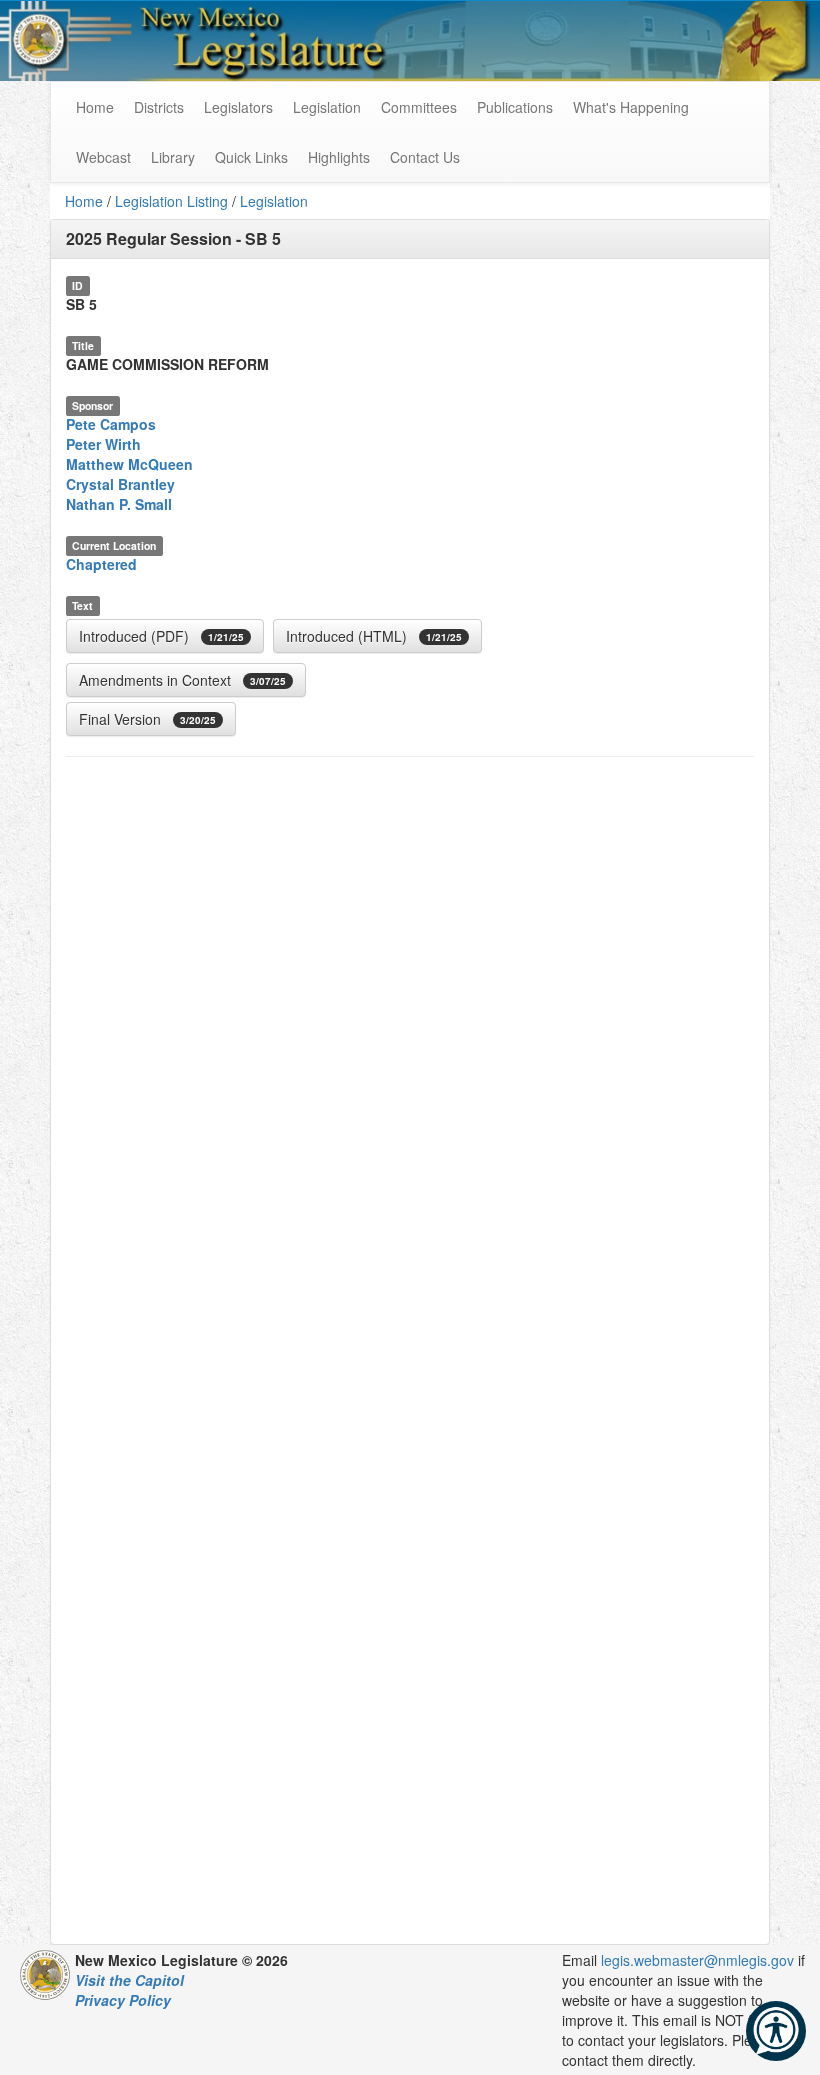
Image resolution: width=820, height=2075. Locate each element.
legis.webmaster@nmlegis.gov (697, 1960)
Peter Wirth (103, 444)
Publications (515, 107)
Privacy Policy (123, 2000)
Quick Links (251, 157)
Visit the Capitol (129, 1980)
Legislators (238, 107)
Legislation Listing (171, 201)
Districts (159, 107)
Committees (419, 107)
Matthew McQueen (129, 464)
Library (173, 157)
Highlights (339, 157)
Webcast (103, 157)
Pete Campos (111, 424)
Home (84, 201)
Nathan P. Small (119, 504)
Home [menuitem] (95, 107)
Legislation (327, 107)
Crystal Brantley (120, 484)
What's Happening (631, 107)
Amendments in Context (182, 680)
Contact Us (425, 157)
